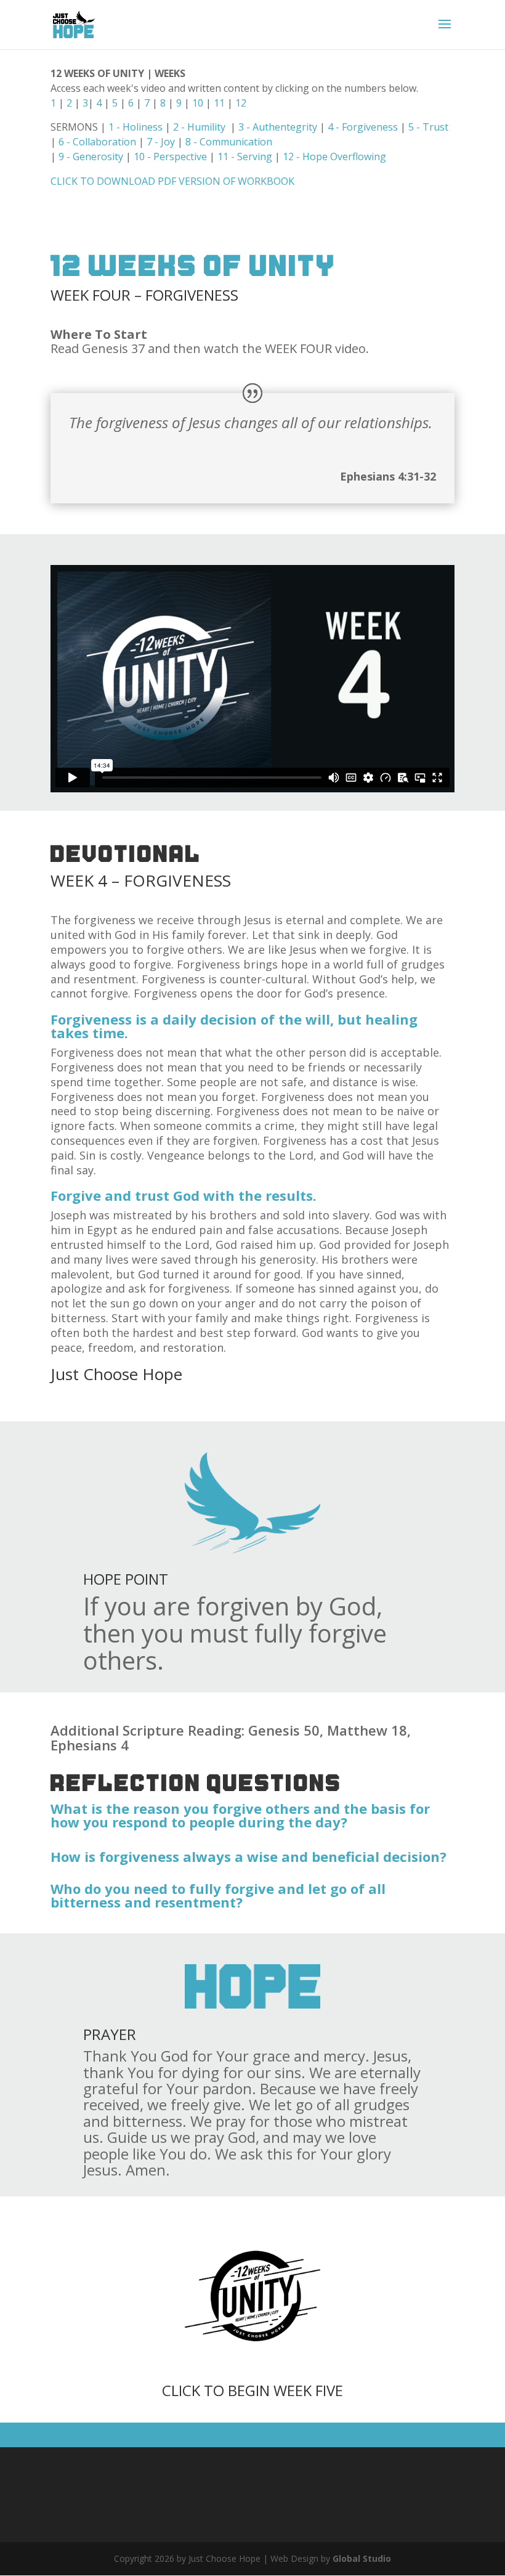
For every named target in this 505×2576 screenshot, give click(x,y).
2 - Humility (198, 127)
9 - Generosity (90, 156)
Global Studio (362, 2558)
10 (198, 103)
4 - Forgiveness (363, 127)
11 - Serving (245, 156)
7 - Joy (161, 142)
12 (241, 103)
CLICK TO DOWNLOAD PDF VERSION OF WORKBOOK (172, 181)
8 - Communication (229, 142)
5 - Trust (428, 127)
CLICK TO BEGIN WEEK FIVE (252, 2390)
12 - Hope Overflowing (334, 156)
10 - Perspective (170, 156)
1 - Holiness (137, 127)
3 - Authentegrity (278, 127)
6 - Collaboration (97, 142)
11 (219, 103)
